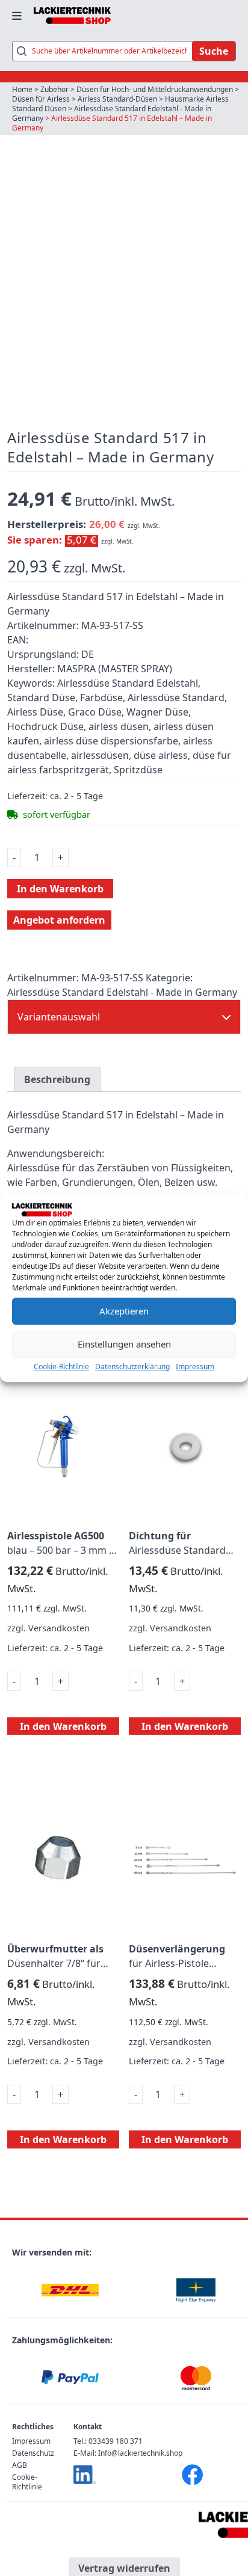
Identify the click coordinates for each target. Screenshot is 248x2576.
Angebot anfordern (59, 920)
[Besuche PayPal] (70, 2378)
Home (22, 89)
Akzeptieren (124, 1311)
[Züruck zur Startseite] (72, 16)
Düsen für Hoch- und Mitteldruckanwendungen (155, 89)
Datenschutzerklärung (132, 1366)
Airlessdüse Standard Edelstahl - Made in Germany (112, 113)
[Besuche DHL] (70, 2290)
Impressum (195, 1366)
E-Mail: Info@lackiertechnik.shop (128, 2453)
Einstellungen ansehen (124, 1344)
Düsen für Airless (41, 99)
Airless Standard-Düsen (117, 99)
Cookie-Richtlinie (61, 1366)
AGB (20, 2465)
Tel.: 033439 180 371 (108, 2441)
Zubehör (54, 89)
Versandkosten (59, 1628)
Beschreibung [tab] (57, 1079)
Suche (214, 51)
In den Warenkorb (60, 889)
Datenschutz (33, 2453)
